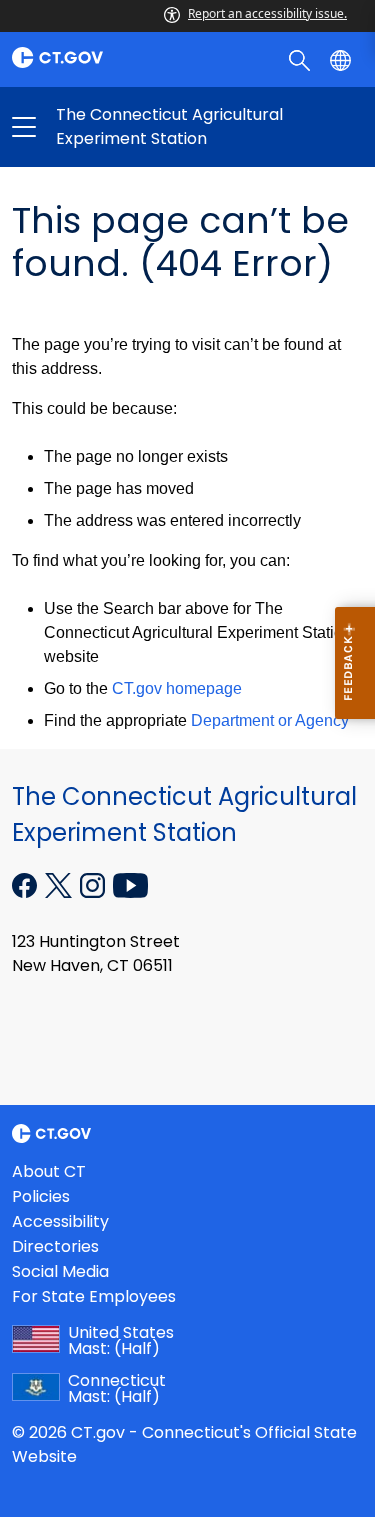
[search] (301, 59)
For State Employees (94, 1296)
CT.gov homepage (177, 688)
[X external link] (60, 883)
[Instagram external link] (94, 883)
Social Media (60, 1271)
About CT (49, 1171)
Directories (55, 1246)
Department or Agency (270, 720)
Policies (41, 1196)
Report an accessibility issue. (267, 13)
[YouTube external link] (130, 883)
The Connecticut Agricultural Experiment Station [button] (106, 127)
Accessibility (60, 1221)
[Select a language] (342, 59)
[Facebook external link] (26, 883)
